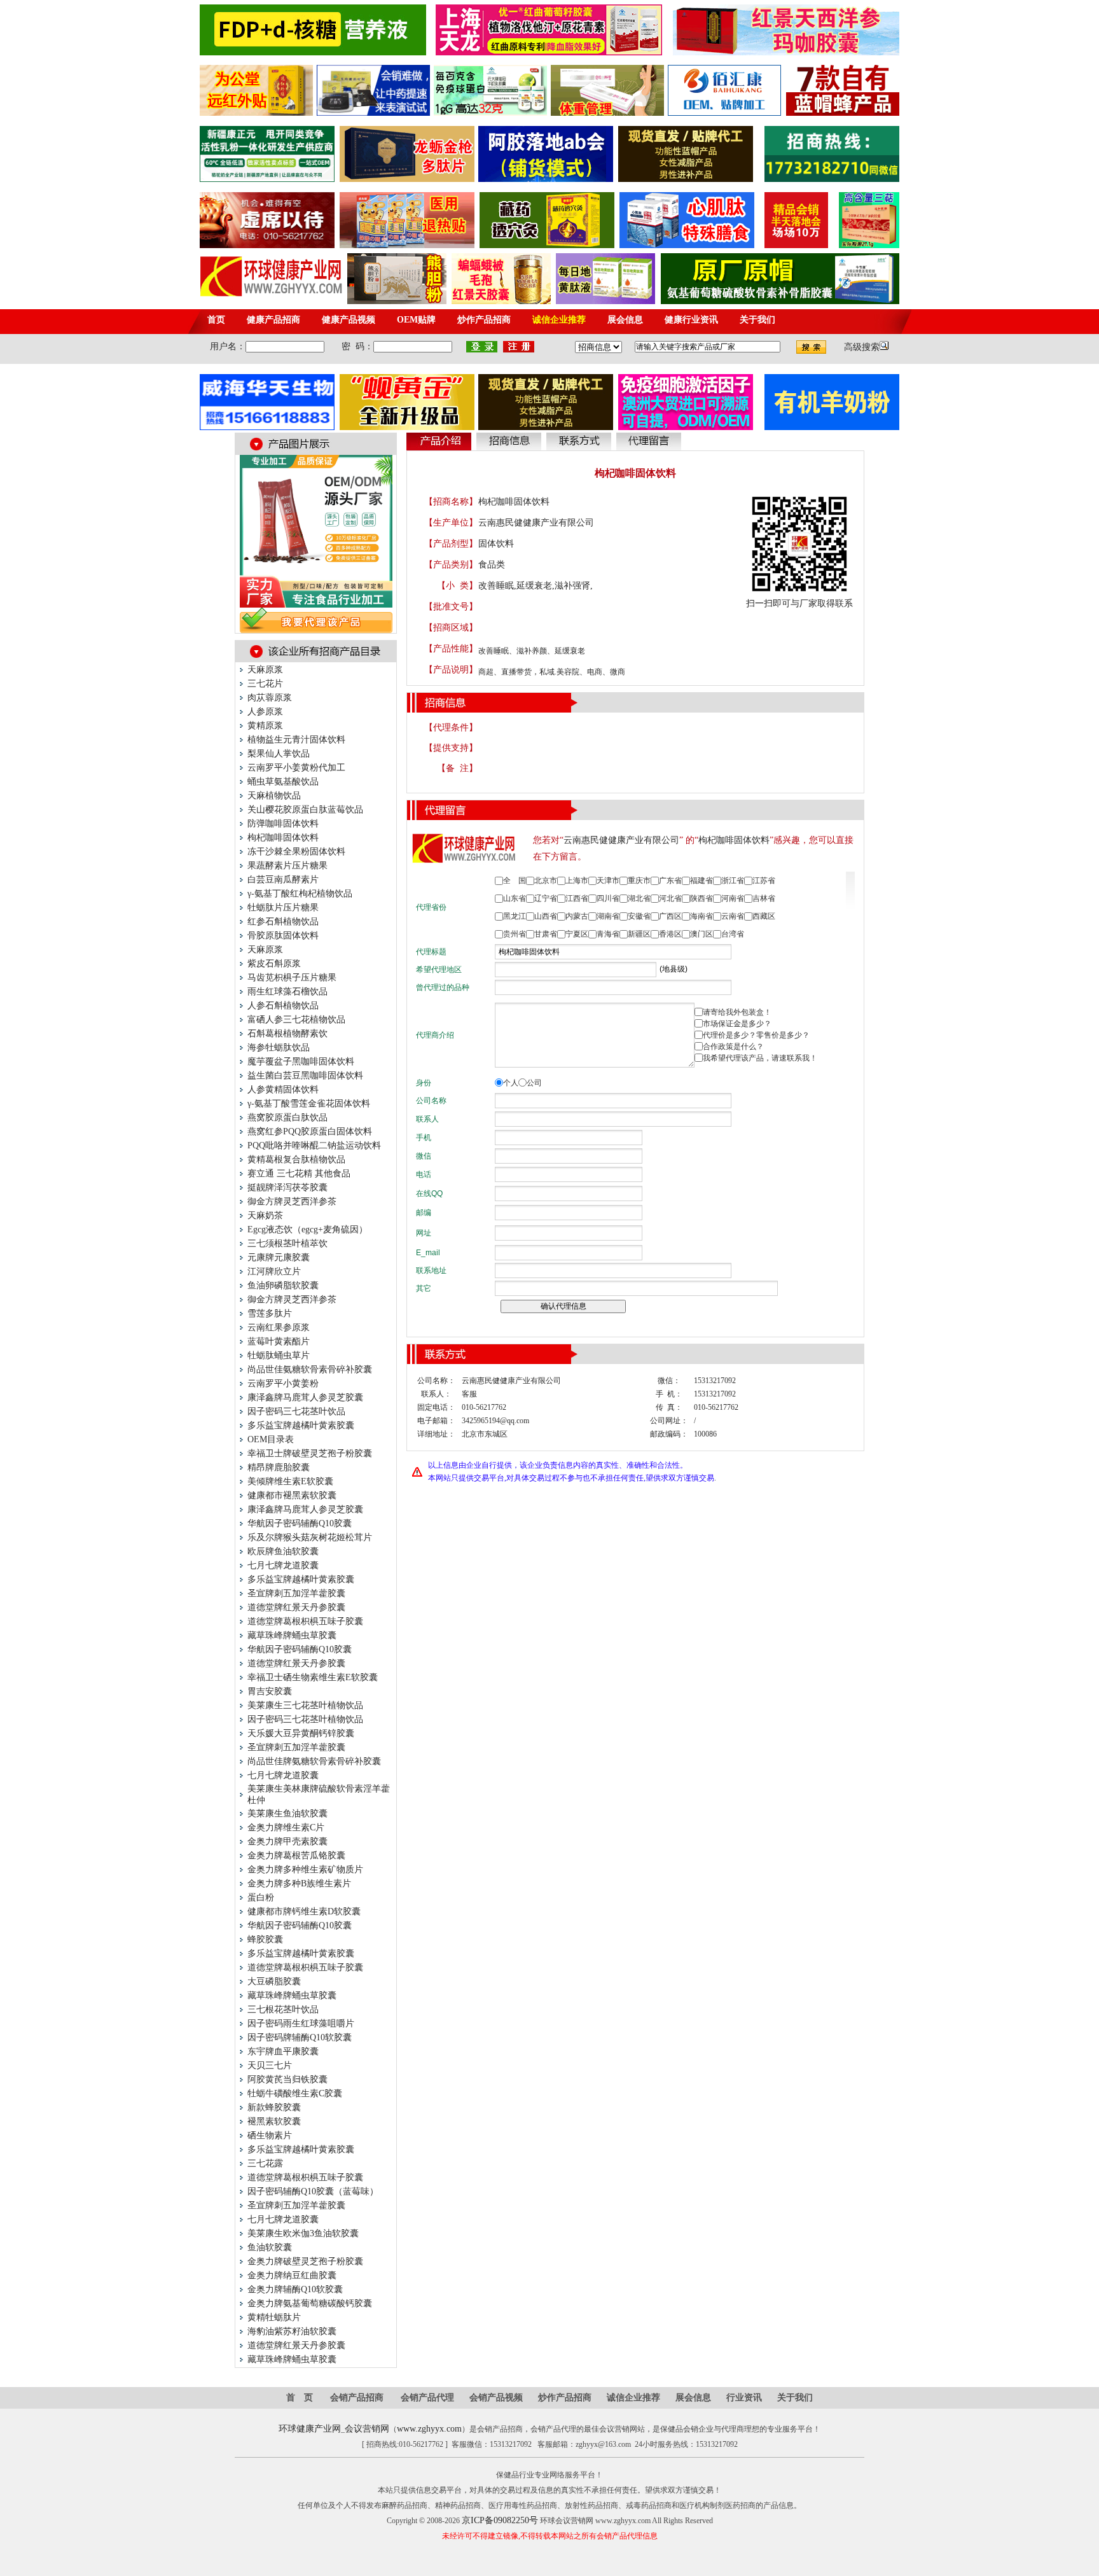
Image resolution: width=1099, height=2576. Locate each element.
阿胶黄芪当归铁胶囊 (287, 2079)
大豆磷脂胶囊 (274, 1981)
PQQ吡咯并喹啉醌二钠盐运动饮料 (314, 1145)
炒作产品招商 (565, 2398)
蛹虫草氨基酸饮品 (283, 782)
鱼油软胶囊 (270, 2247)
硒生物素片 (270, 2135)
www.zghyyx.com (429, 2429)
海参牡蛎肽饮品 (279, 1048)
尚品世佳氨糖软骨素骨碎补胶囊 (310, 1369)
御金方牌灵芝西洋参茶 (292, 1201)
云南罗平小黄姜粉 (283, 1383)
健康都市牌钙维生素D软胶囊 (304, 1911)
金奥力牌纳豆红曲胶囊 (292, 2275)
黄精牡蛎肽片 (274, 2317)
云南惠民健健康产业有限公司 (536, 523)
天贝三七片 (270, 2065)
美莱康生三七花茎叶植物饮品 (305, 1705)
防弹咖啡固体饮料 (283, 824)
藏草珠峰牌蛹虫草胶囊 (292, 1635)
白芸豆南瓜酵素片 (283, 880)
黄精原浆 (265, 726)
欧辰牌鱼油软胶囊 (283, 1551)
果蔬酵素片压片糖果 (287, 866)
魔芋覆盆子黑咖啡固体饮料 (301, 1062)
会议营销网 (367, 2429)
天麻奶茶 (265, 1215)
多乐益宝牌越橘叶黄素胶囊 (301, 1425)
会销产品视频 (496, 2398)
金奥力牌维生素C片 (286, 1828)
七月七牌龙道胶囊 (283, 1565)
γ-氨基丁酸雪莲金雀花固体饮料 (309, 1104)
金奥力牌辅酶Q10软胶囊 (295, 2289)
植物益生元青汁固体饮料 (296, 740)
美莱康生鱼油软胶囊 (287, 1814)
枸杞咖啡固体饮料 (283, 838)
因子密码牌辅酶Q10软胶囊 (300, 2037)
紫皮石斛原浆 (274, 964)
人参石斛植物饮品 (283, 1006)
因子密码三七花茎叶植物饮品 (305, 1719)
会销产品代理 (427, 2398)
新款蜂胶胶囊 (274, 2107)
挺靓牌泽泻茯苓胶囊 (287, 1187)
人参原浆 (265, 712)
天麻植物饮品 (274, 796)
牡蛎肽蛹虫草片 (279, 1355)
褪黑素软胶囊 (274, 2121)
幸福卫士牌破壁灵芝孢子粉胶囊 (310, 1453)
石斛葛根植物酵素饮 (287, 1034)
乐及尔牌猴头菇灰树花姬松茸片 (310, 1537)
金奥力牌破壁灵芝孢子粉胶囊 (305, 2261)
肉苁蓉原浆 (270, 698)
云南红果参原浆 (279, 1327)
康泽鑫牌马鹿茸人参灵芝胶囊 (305, 1397)
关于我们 (795, 2398)
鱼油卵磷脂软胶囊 (283, 1285)
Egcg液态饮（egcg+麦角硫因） (308, 1229)
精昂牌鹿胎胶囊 (279, 1467)
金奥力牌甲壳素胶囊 (287, 1841)
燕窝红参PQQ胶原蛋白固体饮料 (310, 1131)
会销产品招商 (357, 2398)
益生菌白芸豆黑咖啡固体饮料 (305, 1076)
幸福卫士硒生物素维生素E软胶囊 (313, 1677)
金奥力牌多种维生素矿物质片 (305, 1869)
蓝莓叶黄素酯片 (279, 1341)
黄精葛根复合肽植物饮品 (296, 1159)
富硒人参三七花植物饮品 (296, 1020)
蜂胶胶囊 (265, 1939)
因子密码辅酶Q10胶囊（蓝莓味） (313, 2191)
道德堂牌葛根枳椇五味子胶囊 (305, 1621)
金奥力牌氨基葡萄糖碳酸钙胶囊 (310, 2303)
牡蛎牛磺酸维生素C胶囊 (295, 2093)
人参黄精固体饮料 (283, 1090)
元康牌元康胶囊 (279, 1257)
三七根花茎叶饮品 (283, 2009)
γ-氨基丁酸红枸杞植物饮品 (300, 894)
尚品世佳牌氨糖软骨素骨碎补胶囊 (314, 1761)
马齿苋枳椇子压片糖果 (292, 978)
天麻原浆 (265, 670)
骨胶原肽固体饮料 (283, 936)
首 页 (300, 2398)
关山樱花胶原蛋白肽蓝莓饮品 (305, 810)
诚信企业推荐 (633, 2398)
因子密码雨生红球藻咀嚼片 (301, 2023)
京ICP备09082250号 (500, 2520)
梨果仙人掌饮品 (279, 754)
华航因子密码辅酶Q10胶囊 (300, 1523)
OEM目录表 (271, 1439)
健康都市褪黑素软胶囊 (292, 1495)
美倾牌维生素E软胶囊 (290, 1481)
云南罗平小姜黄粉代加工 (296, 768)
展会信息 (693, 2398)
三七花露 (265, 2163)
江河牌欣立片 (274, 1271)
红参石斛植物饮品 (283, 922)
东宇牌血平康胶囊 (283, 2051)
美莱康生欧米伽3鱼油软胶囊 (303, 2233)
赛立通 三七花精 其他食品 (299, 1173)
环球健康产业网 (310, 2429)
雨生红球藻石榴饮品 (287, 992)
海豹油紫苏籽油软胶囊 (292, 2331)
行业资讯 (744, 2398)
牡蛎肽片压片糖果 (283, 908)
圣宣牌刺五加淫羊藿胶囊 (296, 1593)
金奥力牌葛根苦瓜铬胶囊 (296, 1855)
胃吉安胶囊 (270, 1691)
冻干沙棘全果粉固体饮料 (296, 852)
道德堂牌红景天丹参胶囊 (296, 1607)
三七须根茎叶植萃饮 (287, 1243)
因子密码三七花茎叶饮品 (296, 1411)
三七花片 (265, 684)
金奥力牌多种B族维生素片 (299, 1883)
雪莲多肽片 (270, 1313)
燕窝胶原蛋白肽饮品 (287, 1117)
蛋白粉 (261, 1897)
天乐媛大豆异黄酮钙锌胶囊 (301, 1733)
